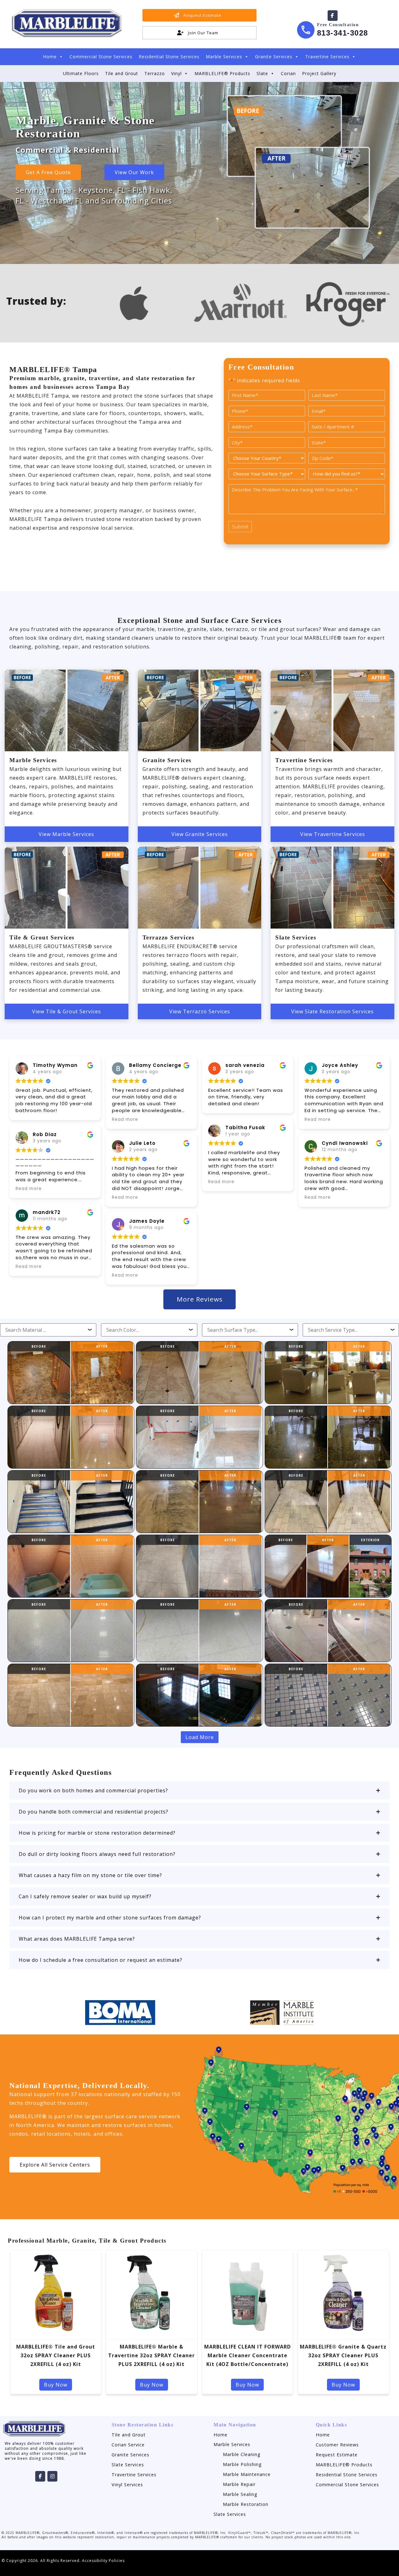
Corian (288, 73)
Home (50, 57)
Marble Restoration (246, 2504)
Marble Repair (239, 2484)
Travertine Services (327, 57)
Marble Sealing (240, 2494)
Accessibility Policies (103, 2561)
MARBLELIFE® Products (222, 73)
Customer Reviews (337, 2445)
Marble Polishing (242, 2464)
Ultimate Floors (81, 73)
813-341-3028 (343, 33)
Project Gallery (319, 73)
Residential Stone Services (169, 57)
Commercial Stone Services (101, 57)
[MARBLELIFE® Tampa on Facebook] (333, 16)
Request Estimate (337, 2455)
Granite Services (274, 57)
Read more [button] (29, 1189)
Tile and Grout (122, 73)
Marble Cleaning (242, 2454)
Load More (200, 1737)
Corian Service (128, 2445)
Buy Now (56, 2385)
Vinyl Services (127, 2485)
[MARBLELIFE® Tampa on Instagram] (52, 2476)
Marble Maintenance (247, 2474)
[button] (199, 1790)
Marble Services (224, 57)
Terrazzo (155, 73)
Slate (262, 73)
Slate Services (128, 2465)
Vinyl (176, 73)
